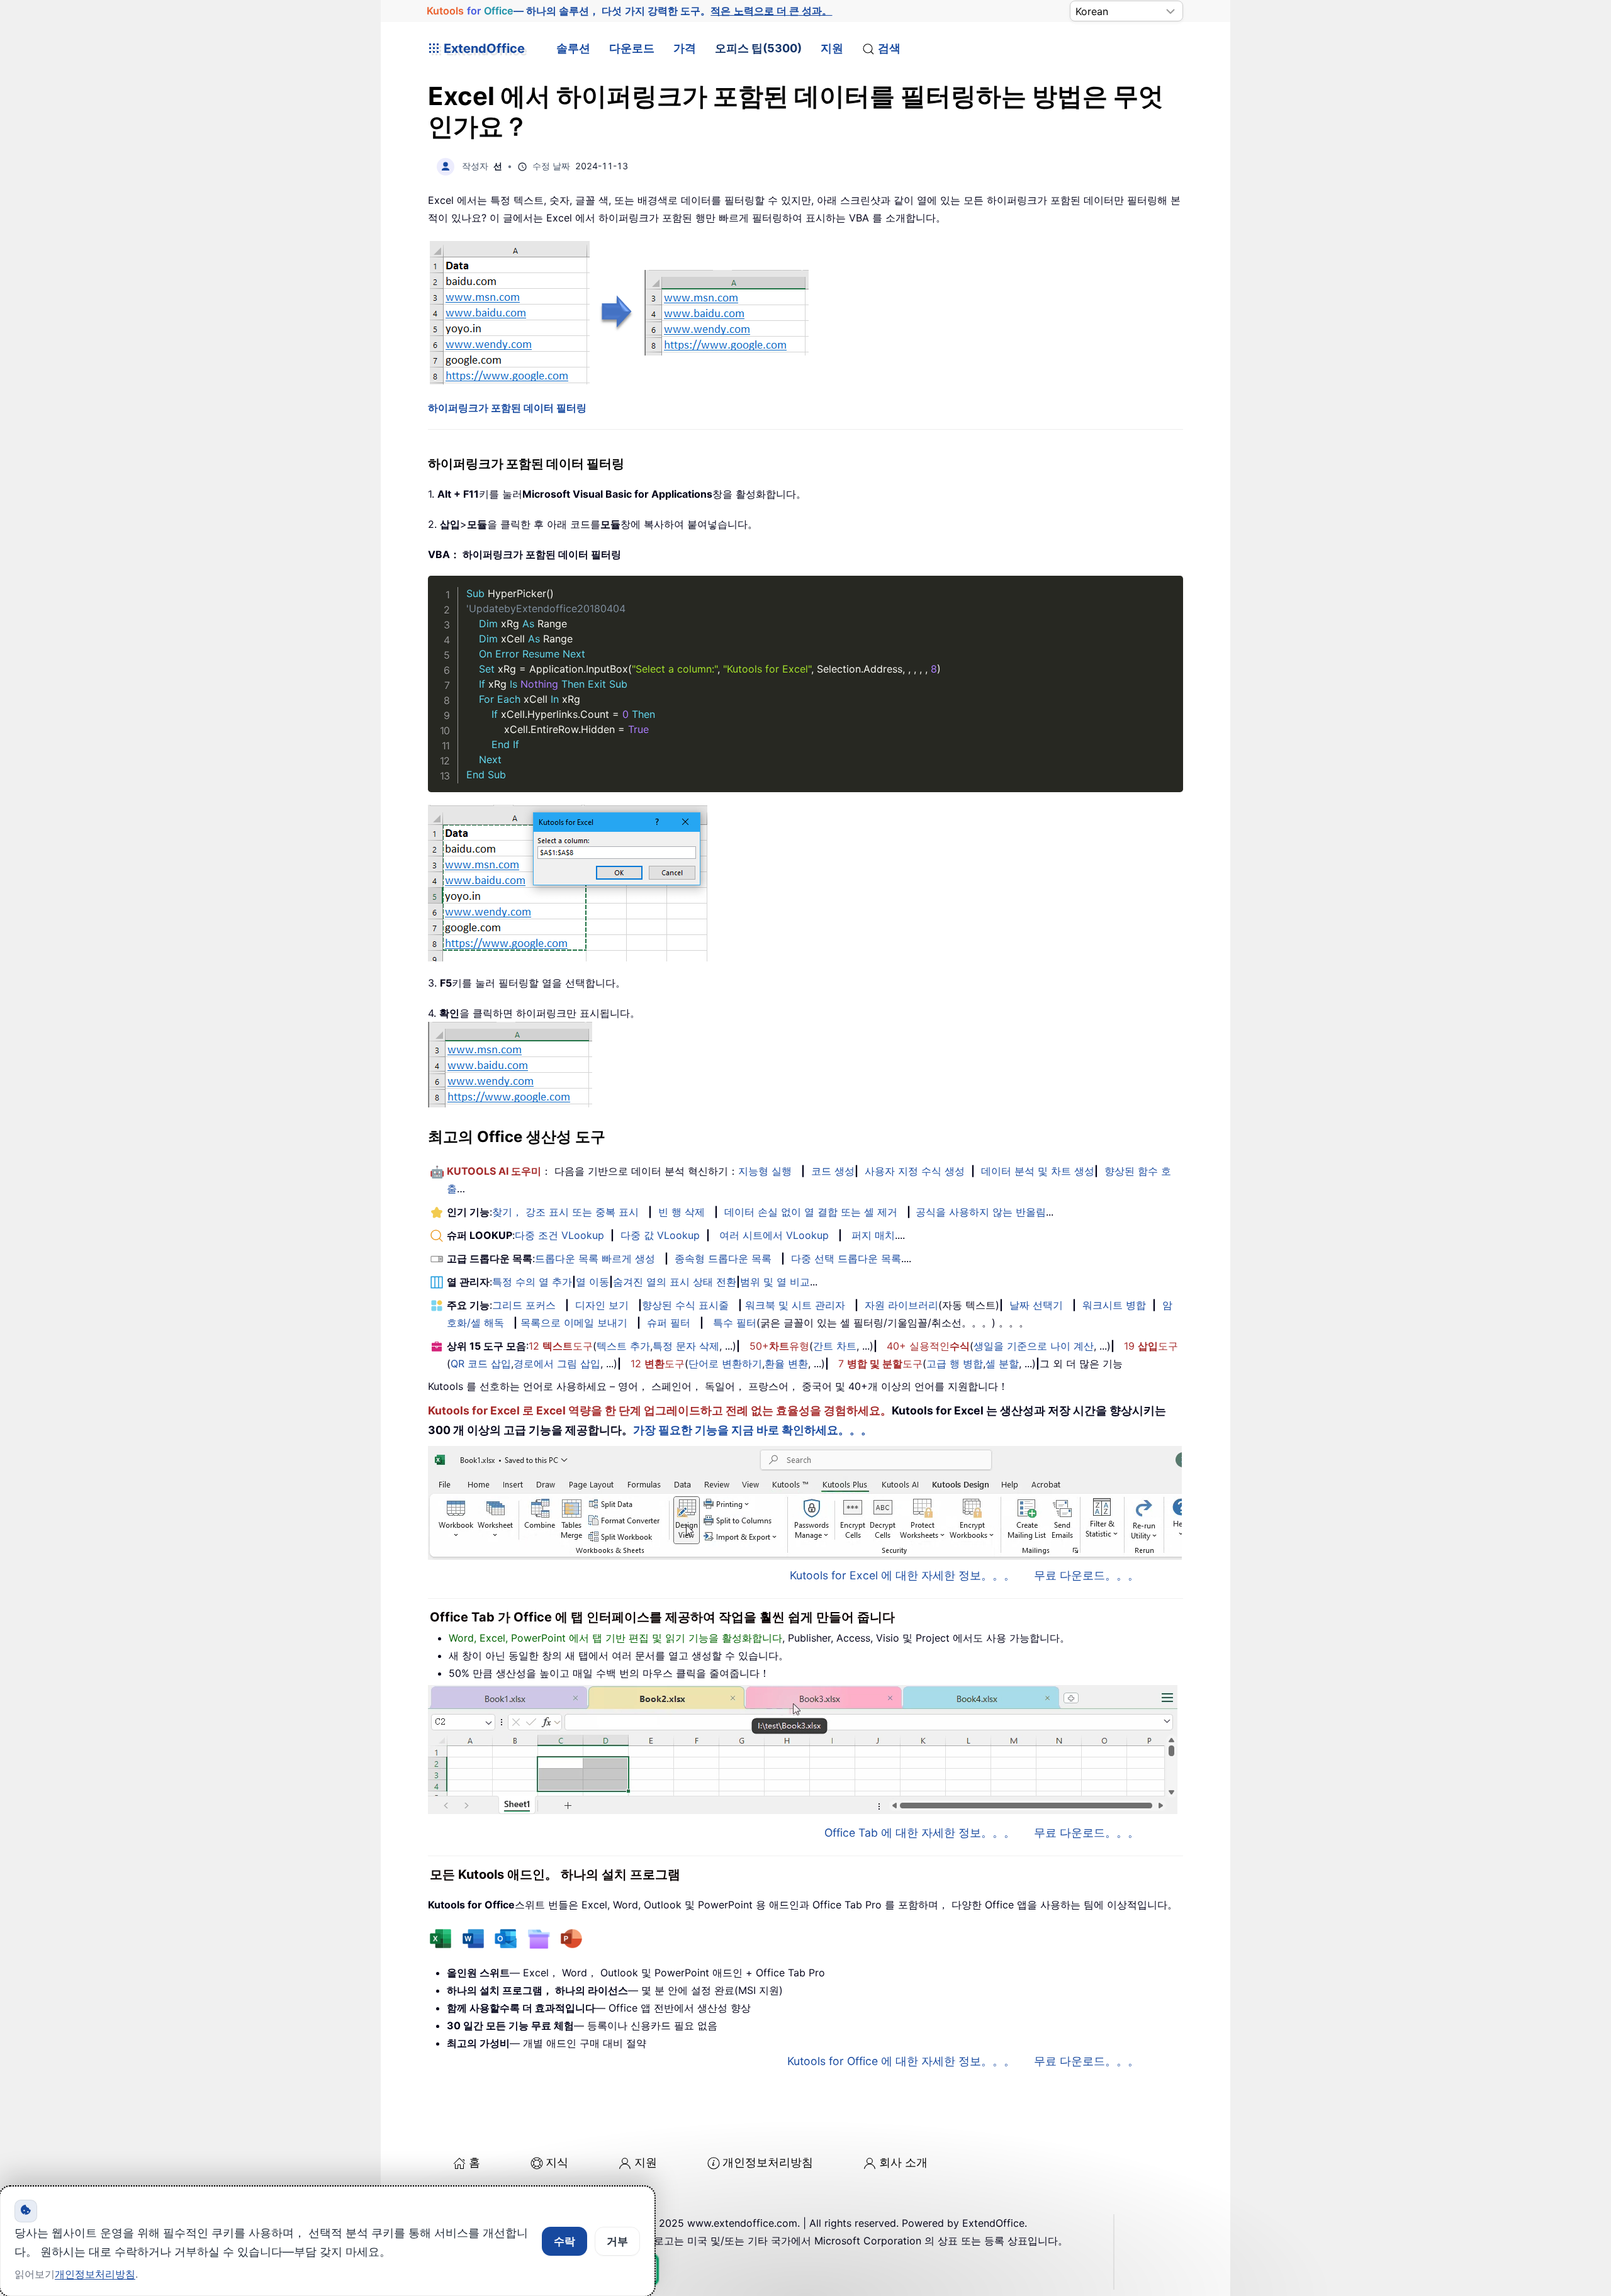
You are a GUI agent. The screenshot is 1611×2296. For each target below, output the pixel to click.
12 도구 (561, 1346)
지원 (832, 48)
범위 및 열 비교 (775, 1282)
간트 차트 (835, 1346)
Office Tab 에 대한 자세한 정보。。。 (920, 1833)
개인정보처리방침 (768, 2162)
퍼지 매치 (873, 1235)
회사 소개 (903, 2162)
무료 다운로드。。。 (1086, 1575)
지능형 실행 (765, 1171)
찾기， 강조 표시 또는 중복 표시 (565, 1212)
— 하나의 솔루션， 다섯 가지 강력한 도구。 (630, 11)
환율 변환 (786, 1364)
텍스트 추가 (623, 1346)
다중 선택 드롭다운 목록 (846, 1258)
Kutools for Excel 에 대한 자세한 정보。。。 (902, 1575)
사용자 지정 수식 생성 (915, 1171)
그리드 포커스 (524, 1305)
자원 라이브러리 (901, 1305)
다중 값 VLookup (660, 1235)
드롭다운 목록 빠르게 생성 (595, 1258)
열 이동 (592, 1282)
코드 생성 (833, 1171)
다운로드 (632, 48)
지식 (557, 2162)
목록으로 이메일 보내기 (574, 1323)
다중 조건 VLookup (559, 1235)
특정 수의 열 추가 (532, 1282)
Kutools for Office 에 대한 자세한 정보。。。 (901, 2061)
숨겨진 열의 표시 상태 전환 (675, 1282)
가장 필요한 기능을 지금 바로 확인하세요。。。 (753, 1430)
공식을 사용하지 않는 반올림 (981, 1212)
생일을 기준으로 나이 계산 (1034, 1346)
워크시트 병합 (1114, 1305)
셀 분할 (1002, 1364)
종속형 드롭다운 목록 (723, 1258)
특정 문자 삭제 (686, 1346)
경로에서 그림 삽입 (557, 1364)
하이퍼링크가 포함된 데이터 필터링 (507, 408)
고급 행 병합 (955, 1364)
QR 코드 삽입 (481, 1364)
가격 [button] (685, 48)
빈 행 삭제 (682, 1212)
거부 (617, 2241)
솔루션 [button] (573, 48)
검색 (889, 48)
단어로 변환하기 (725, 1364)
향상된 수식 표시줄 (685, 1305)
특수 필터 (735, 1323)
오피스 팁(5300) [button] (758, 48)
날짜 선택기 (1036, 1305)
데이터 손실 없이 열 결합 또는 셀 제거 (811, 1212)
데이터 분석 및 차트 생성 (1038, 1171)
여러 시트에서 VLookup (774, 1235)
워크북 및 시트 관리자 (795, 1305)
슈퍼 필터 (669, 1323)
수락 (564, 2241)
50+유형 (779, 1346)
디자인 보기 (602, 1305)
